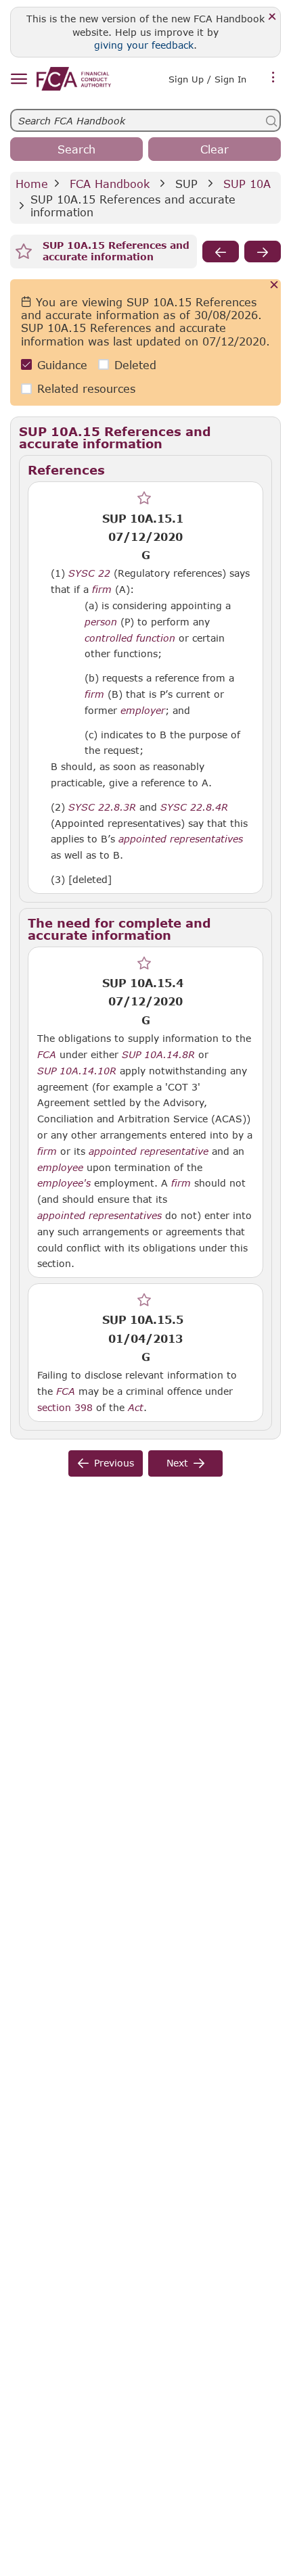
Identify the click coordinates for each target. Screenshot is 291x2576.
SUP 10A (247, 184)
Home (32, 184)
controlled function (130, 638)
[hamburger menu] (19, 79)
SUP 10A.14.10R (77, 1070)
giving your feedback (144, 45)
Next (177, 1463)
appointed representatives (181, 839)
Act (136, 1408)
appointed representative (149, 1151)
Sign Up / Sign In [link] (207, 79)
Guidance (62, 365)
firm (102, 590)
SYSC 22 (89, 573)
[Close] (272, 17)
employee (60, 1168)
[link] (74, 79)
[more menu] (273, 78)
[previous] (221, 252)
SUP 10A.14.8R (158, 1054)
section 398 (65, 1407)
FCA (47, 1055)
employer (143, 711)
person (101, 622)
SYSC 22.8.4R (194, 807)
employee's (64, 1183)
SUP (186, 184)
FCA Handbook (110, 184)
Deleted (135, 365)
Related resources (86, 388)
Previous (114, 1463)
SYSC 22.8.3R (102, 807)
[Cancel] (274, 286)
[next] (263, 252)
